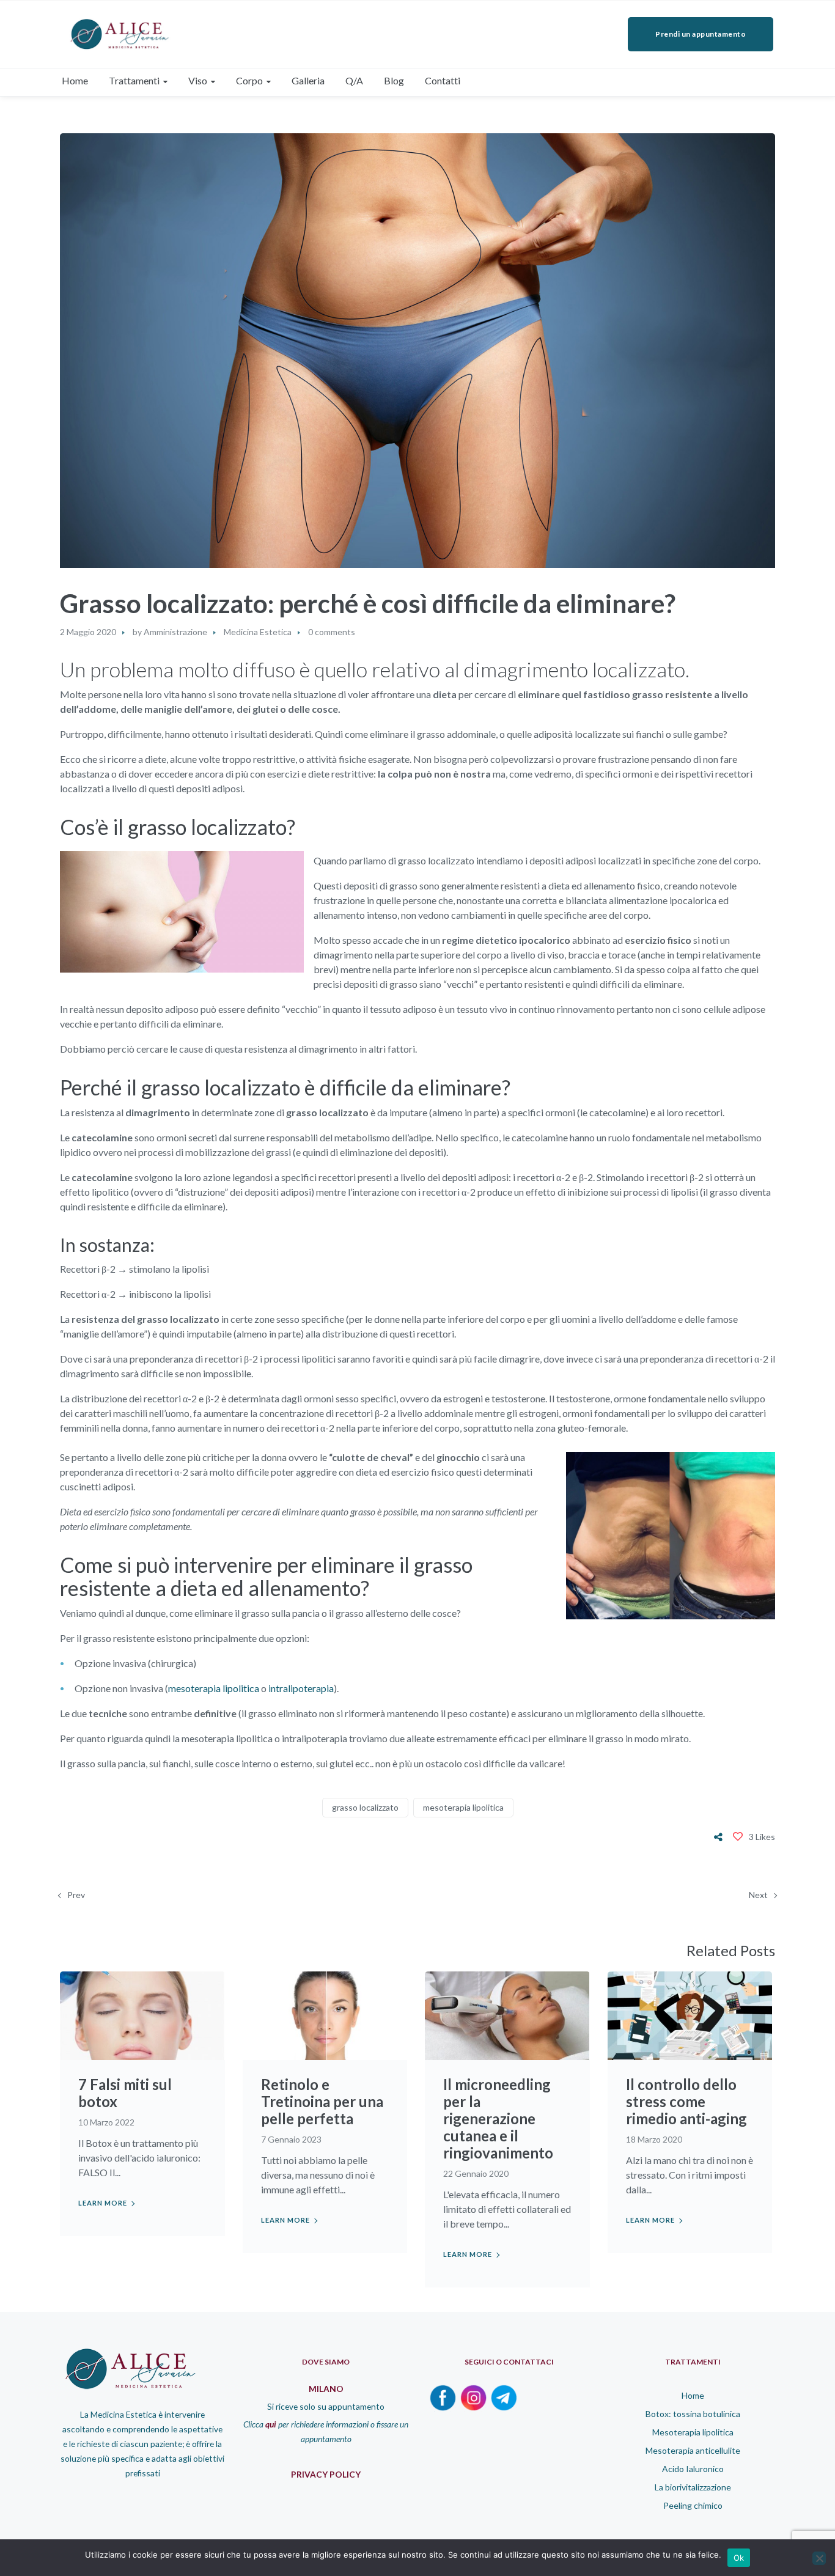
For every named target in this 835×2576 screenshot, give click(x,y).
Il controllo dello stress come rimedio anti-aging (686, 2101)
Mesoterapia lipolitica (693, 2432)
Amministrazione (175, 632)
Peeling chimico (693, 2505)
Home (693, 2395)
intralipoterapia (301, 1688)
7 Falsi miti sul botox (125, 2093)
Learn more (103, 2203)
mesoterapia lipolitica (214, 1688)
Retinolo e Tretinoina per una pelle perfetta (322, 2101)
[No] (819, 2558)
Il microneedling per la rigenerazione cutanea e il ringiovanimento (498, 2118)
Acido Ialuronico (693, 2469)
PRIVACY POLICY (326, 2474)
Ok (739, 2558)
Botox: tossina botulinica (693, 2414)
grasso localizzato (365, 1807)
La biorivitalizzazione (693, 2487)
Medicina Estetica (258, 632)
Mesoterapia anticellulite (693, 2450)
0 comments (332, 632)
